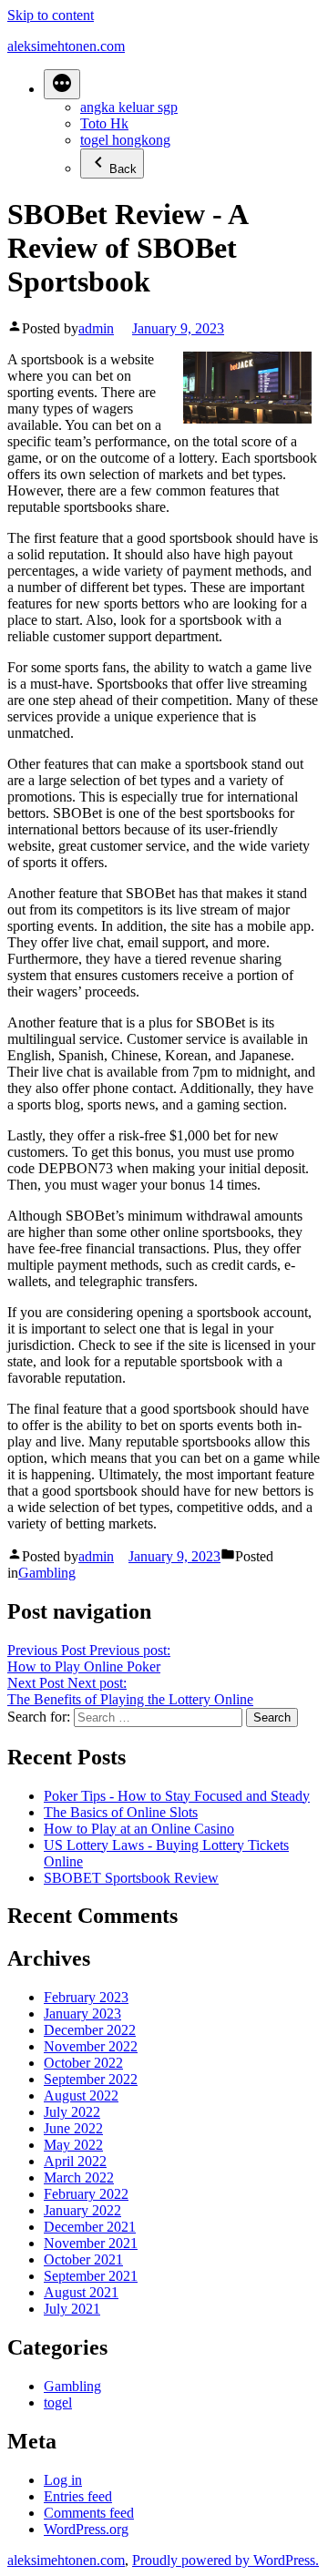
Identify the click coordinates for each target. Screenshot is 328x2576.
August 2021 (81, 2292)
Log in (63, 2480)
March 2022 (79, 2177)
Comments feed (89, 2513)
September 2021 (91, 2276)
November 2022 (91, 2046)
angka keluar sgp (129, 107)
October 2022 (83, 2063)
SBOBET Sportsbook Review (131, 1878)
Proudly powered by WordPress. (225, 2560)
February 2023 (86, 1997)
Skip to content (51, 15)
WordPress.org (86, 2529)
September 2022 (91, 2079)
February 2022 (86, 2194)
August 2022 (81, 2096)
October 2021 (83, 2259)
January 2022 (82, 2210)
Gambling (47, 1573)
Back (123, 169)
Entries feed (78, 2496)
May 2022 (73, 2145)
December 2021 (90, 2227)
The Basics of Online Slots (121, 1812)
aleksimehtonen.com (66, 46)
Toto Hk (104, 123)
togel (58, 2402)
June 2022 (73, 2128)
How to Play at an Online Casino (139, 1829)
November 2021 (91, 2243)
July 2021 (72, 2309)
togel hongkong (125, 140)
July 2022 (72, 2112)
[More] (62, 84)
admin (96, 328)
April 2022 (75, 2161)
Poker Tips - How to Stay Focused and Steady (177, 1796)
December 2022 (90, 2030)
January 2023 (82, 2014)
